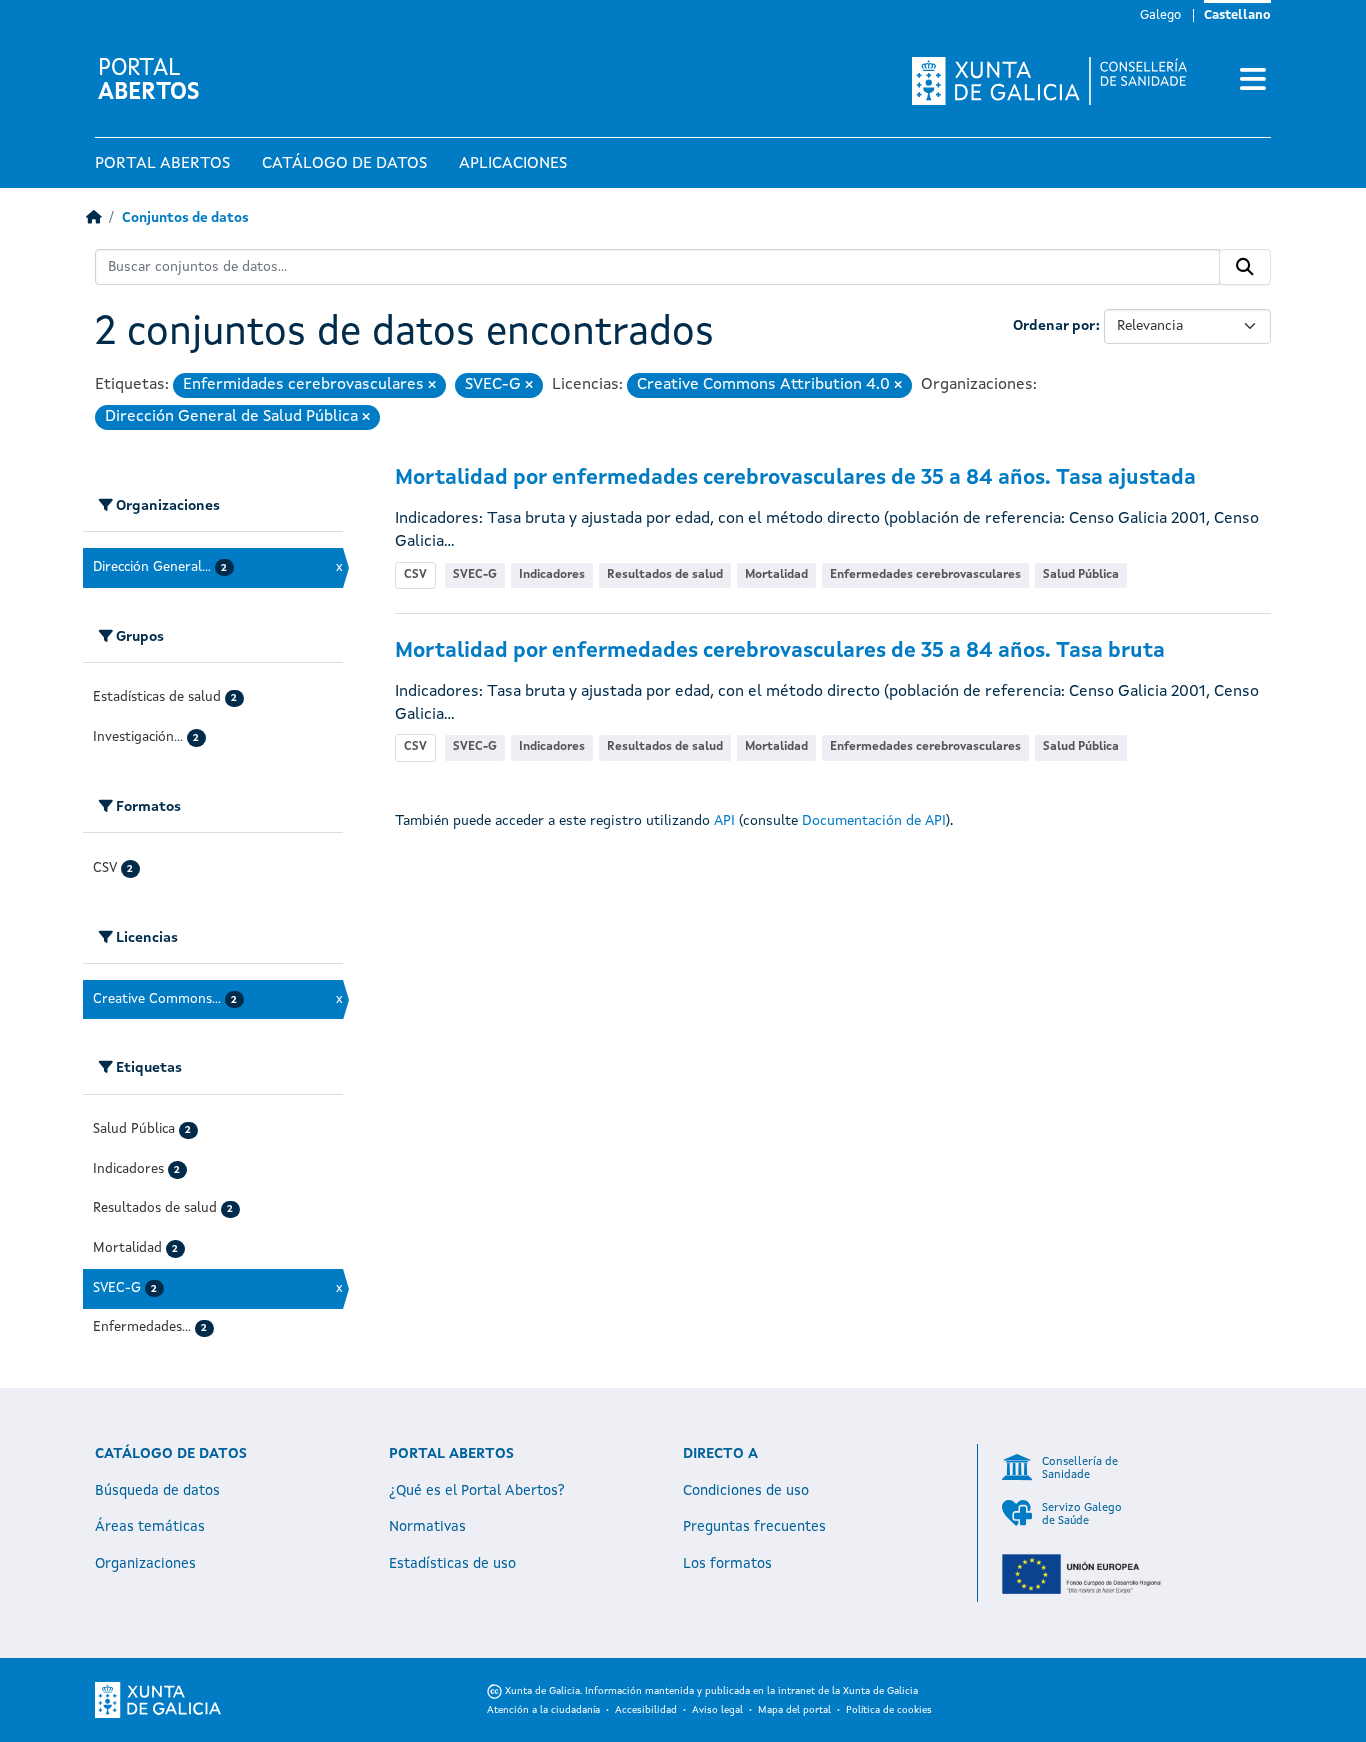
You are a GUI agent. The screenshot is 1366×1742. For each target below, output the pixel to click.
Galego (1160, 15)
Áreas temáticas (150, 1527)
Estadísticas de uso (452, 1564)
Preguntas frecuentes (754, 1527)
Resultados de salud (665, 575)
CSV (415, 575)
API (724, 821)
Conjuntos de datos (185, 218)
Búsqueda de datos (157, 1491)
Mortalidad (776, 575)
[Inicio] (93, 218)
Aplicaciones (513, 164)
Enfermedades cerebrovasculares (925, 575)
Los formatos (727, 1564)
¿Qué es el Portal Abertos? (477, 1491)
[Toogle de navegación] (1253, 81)
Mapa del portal (794, 1710)
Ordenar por (1054, 326)
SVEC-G (475, 575)
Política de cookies (889, 1710)
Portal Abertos (162, 164)
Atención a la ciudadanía (543, 1710)
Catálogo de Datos (344, 164)
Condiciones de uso (746, 1491)
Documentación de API (874, 821)
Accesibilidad (646, 1710)
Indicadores (552, 575)
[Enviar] (1245, 267)
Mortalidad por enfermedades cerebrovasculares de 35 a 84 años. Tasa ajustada (795, 478)
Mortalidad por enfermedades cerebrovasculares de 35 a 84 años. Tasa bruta (780, 651)
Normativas (427, 1527)
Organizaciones (145, 1564)
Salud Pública (1081, 575)
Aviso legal (717, 1710)
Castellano (1237, 15)
